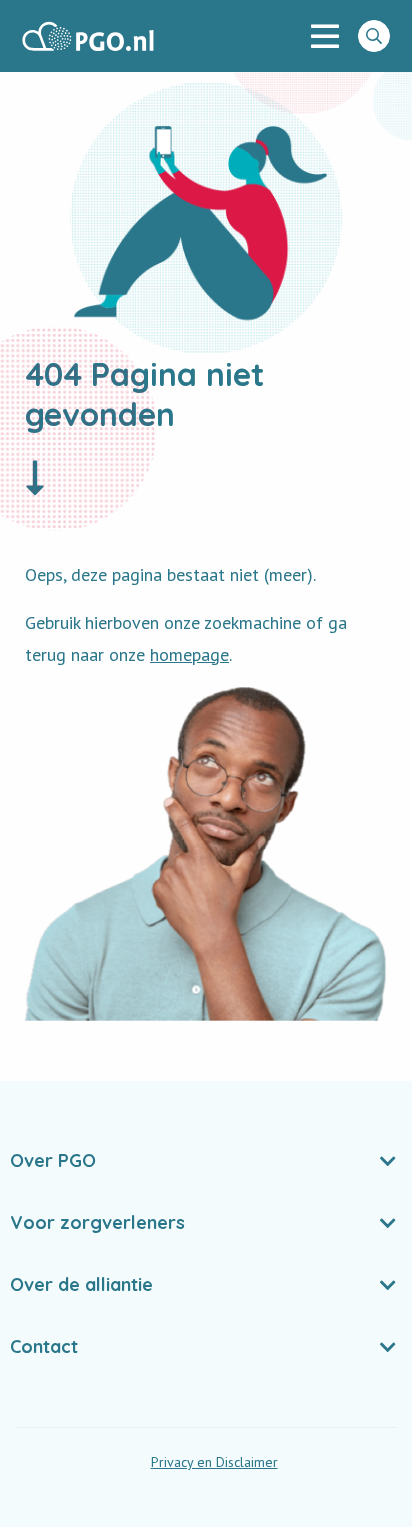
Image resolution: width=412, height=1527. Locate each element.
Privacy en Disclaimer (214, 1462)
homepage (189, 654)
